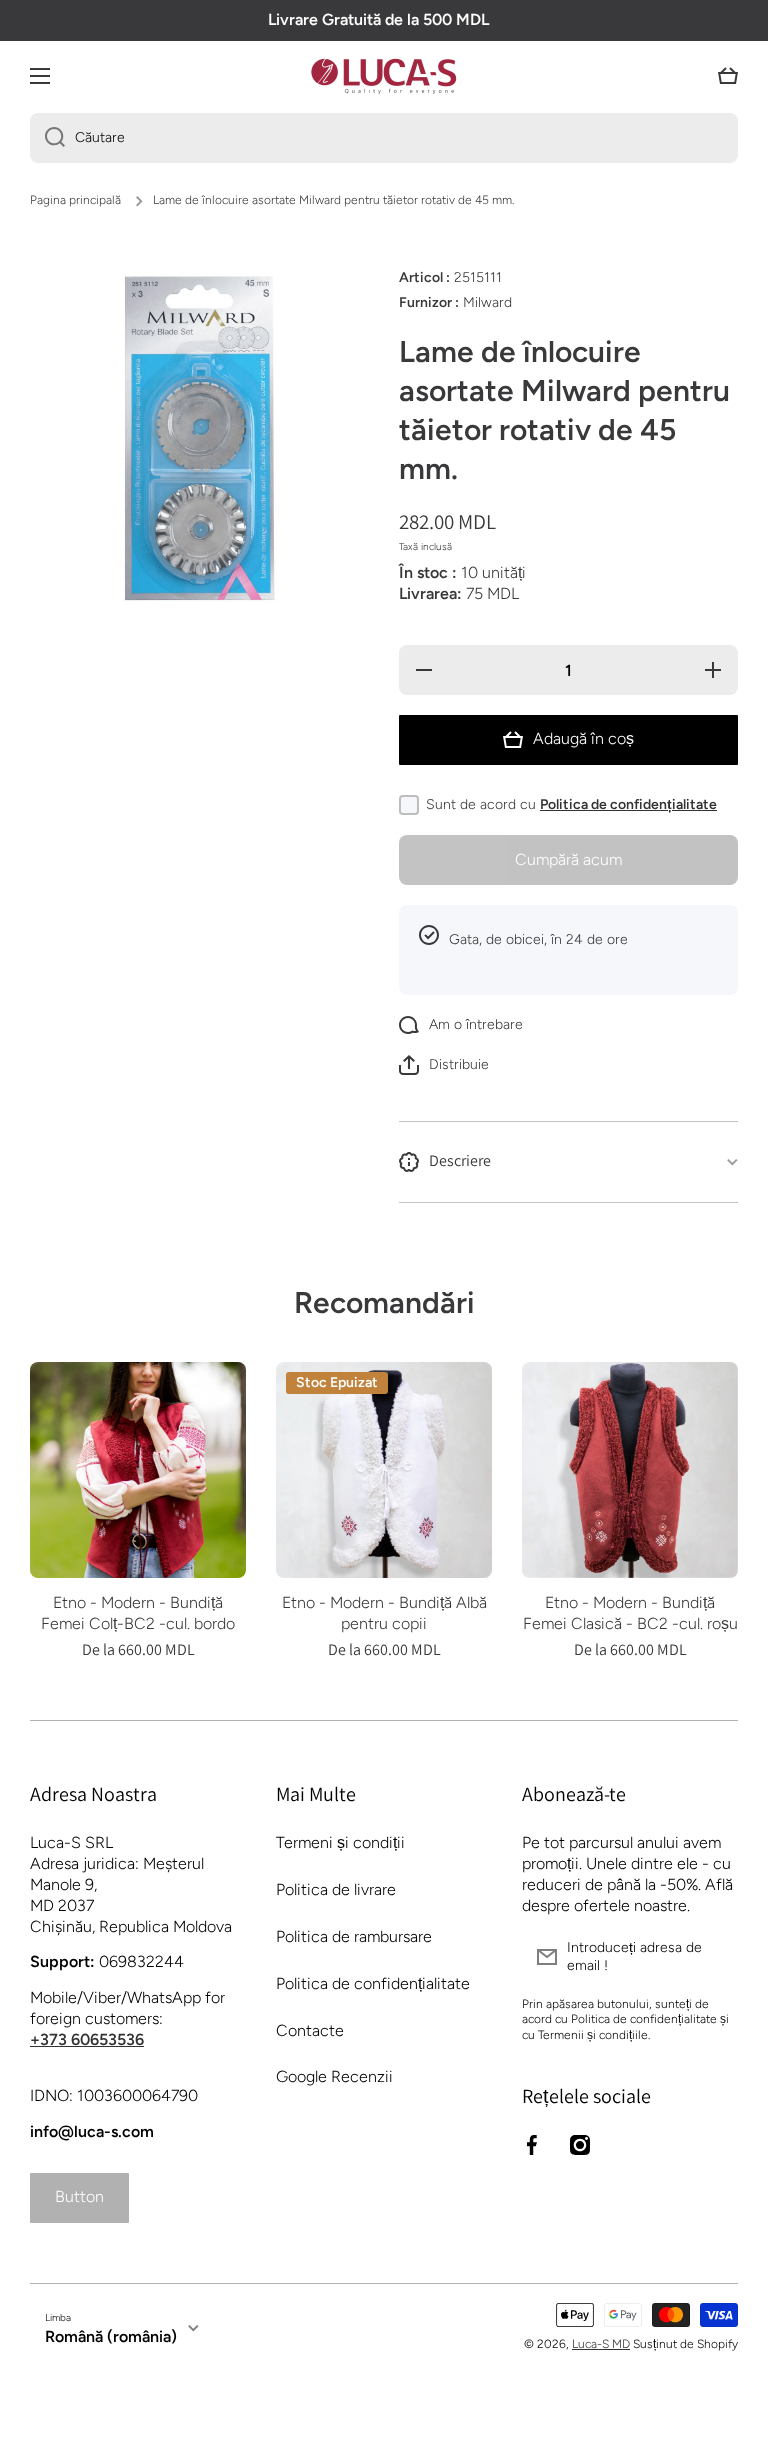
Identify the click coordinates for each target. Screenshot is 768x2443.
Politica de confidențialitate (628, 804)
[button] (728, 76)
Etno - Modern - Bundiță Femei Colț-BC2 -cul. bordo (138, 1613)
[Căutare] (47, 138)
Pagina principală (75, 200)
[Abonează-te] (713, 1957)
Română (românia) (111, 2336)
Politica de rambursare (354, 1936)
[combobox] (384, 138)
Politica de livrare (336, 1889)
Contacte (310, 2030)
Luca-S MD (601, 2344)
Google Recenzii (334, 2076)
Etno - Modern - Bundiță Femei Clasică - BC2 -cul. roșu (630, 1613)
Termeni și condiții (340, 1842)
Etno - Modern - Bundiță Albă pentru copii (384, 1613)
